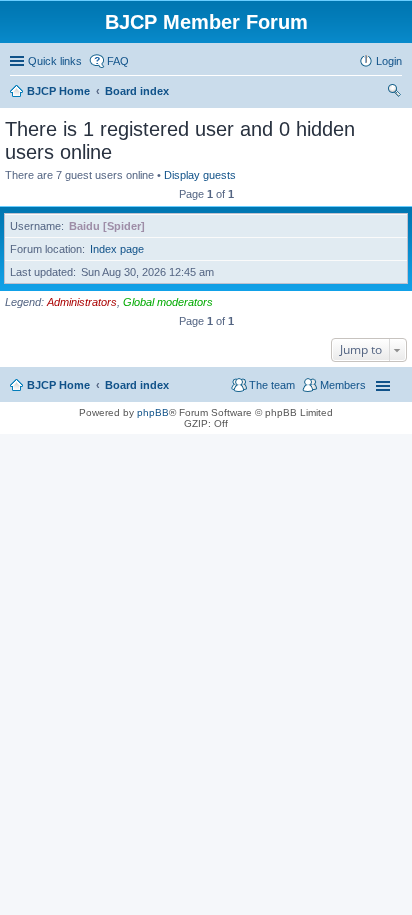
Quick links (55, 61)
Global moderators (168, 302)
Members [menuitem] (343, 385)
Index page (117, 249)
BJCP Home (58, 385)
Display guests (200, 175)
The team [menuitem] (272, 385)
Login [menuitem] (389, 61)
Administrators (82, 302)
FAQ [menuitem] (118, 61)
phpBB (153, 412)
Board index (137, 385)
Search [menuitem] (394, 93)
